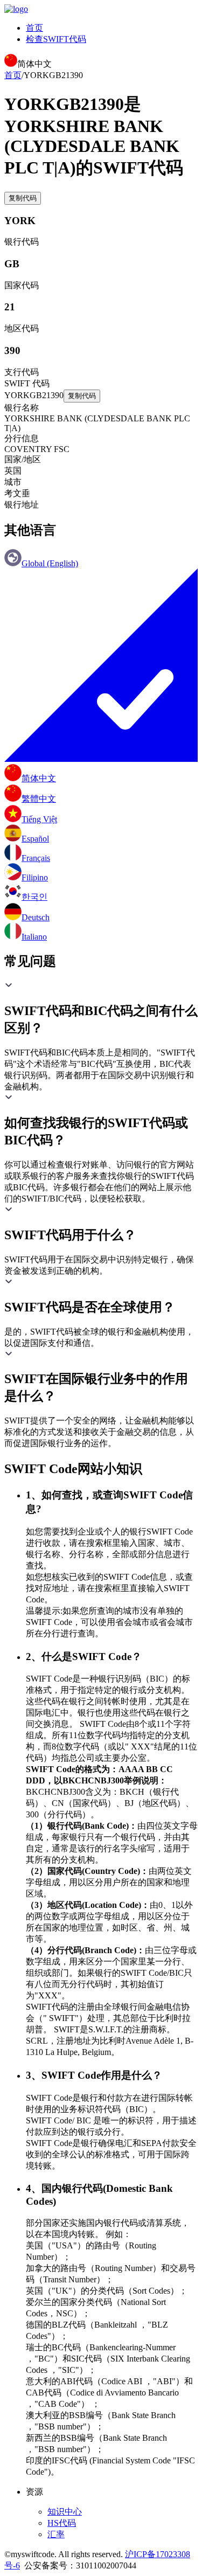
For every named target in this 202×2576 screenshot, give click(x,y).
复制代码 (23, 198)
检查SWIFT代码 (56, 39)
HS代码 (62, 2523)
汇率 (56, 2534)
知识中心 (65, 2512)
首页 (34, 28)
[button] (101, 1009)
